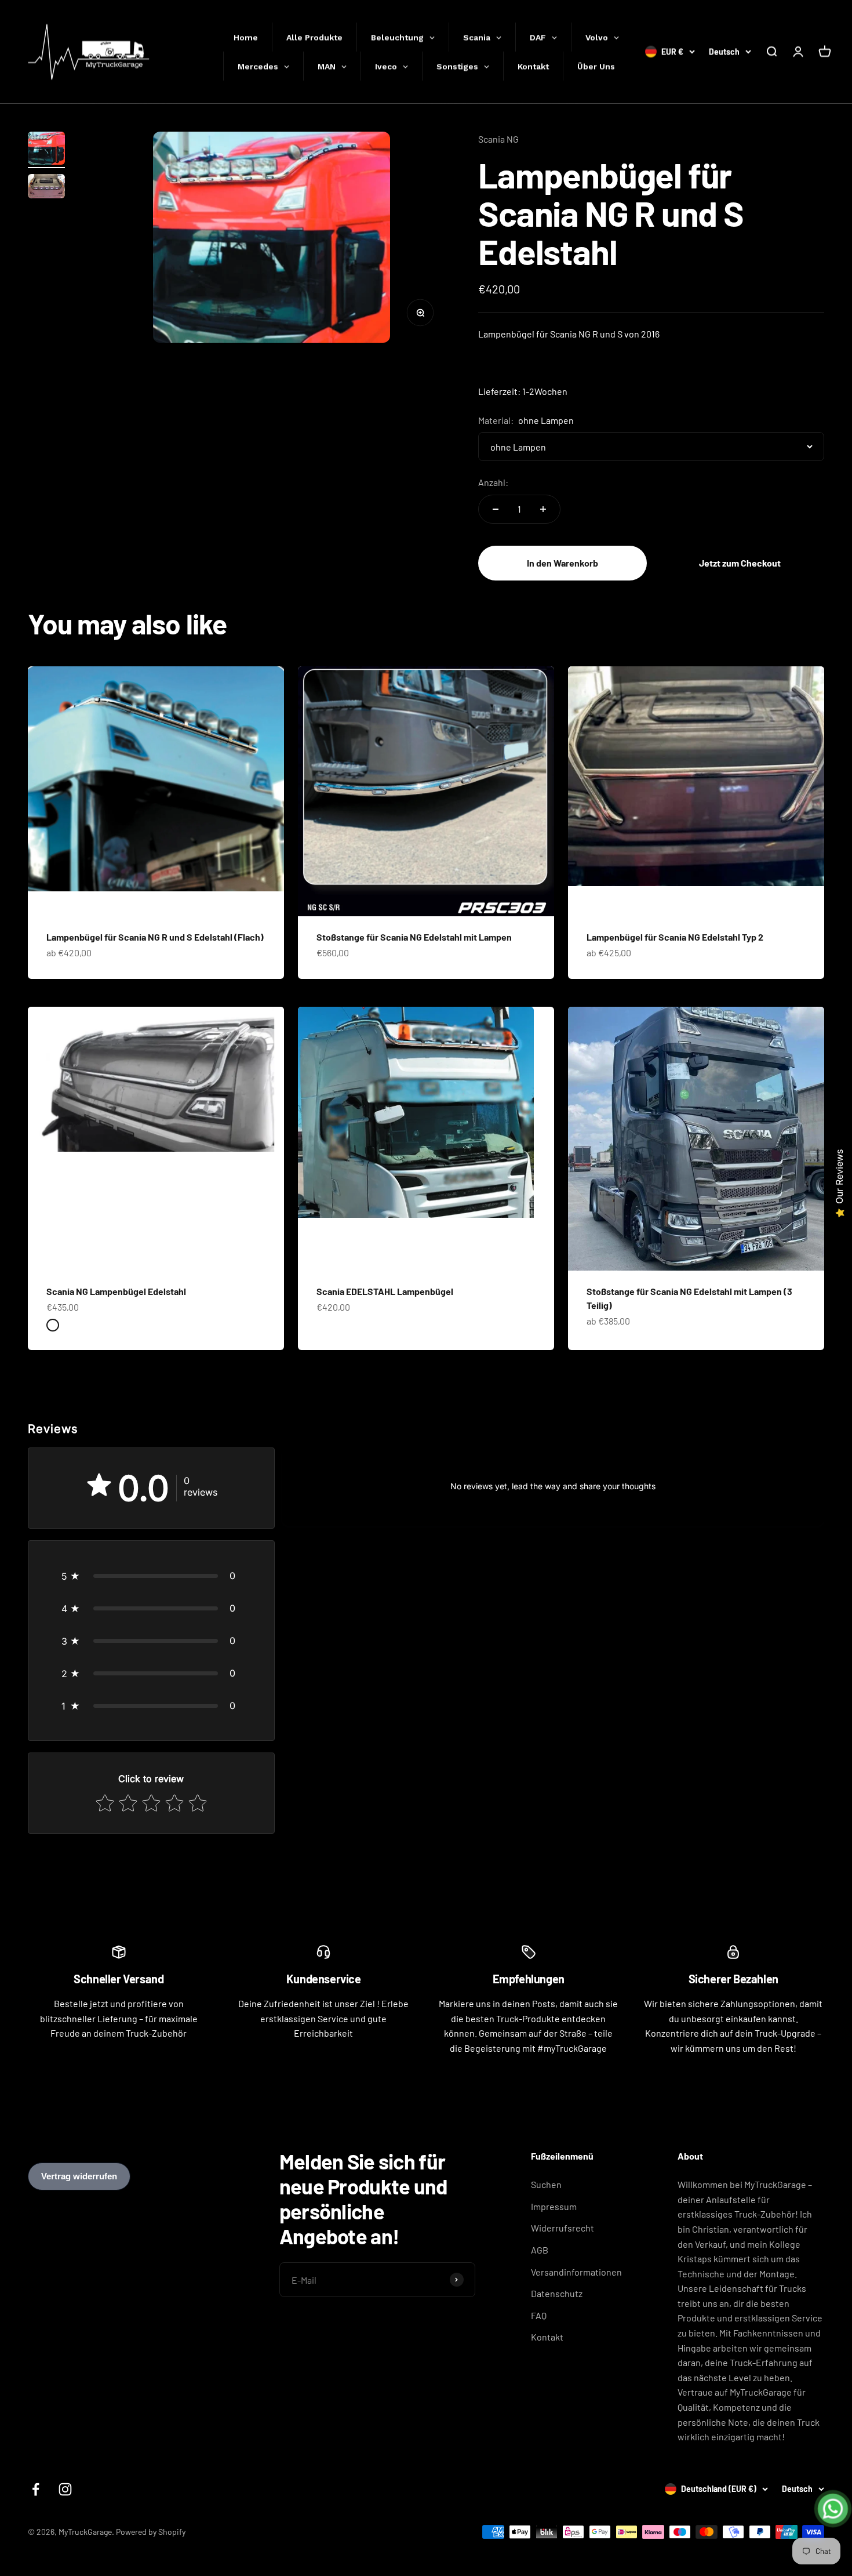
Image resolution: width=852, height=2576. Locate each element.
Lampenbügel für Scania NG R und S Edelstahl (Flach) (155, 937)
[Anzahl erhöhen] (543, 509)
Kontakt (547, 2337)
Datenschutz (557, 2293)
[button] (151, 1576)
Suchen (546, 2184)
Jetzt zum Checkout (740, 563)
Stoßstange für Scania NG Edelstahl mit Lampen (414, 937)
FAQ (539, 2315)
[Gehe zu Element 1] (46, 150)
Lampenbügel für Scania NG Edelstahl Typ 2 (675, 937)
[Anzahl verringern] (496, 509)
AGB (540, 2250)
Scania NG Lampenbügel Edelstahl (116, 1291)
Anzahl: (493, 482)
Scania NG (498, 139)
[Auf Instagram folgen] (65, 2489)
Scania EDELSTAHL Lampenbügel (385, 1291)
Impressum (554, 2206)
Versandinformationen (576, 2272)
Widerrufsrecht (562, 2228)
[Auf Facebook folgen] (36, 2489)
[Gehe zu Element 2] (46, 188)
